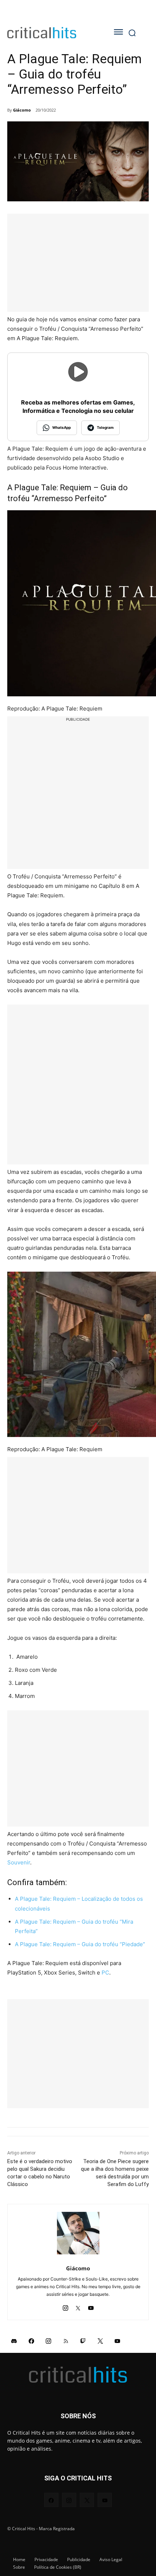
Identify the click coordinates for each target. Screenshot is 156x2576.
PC (105, 1973)
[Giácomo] (78, 2233)
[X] (78, 2306)
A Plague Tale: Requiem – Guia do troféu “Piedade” (80, 1944)
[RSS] (66, 2340)
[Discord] (14, 2340)
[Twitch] (83, 2340)
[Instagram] (65, 2306)
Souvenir (19, 1862)
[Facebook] (32, 2340)
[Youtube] (91, 2306)
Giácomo (22, 110)
